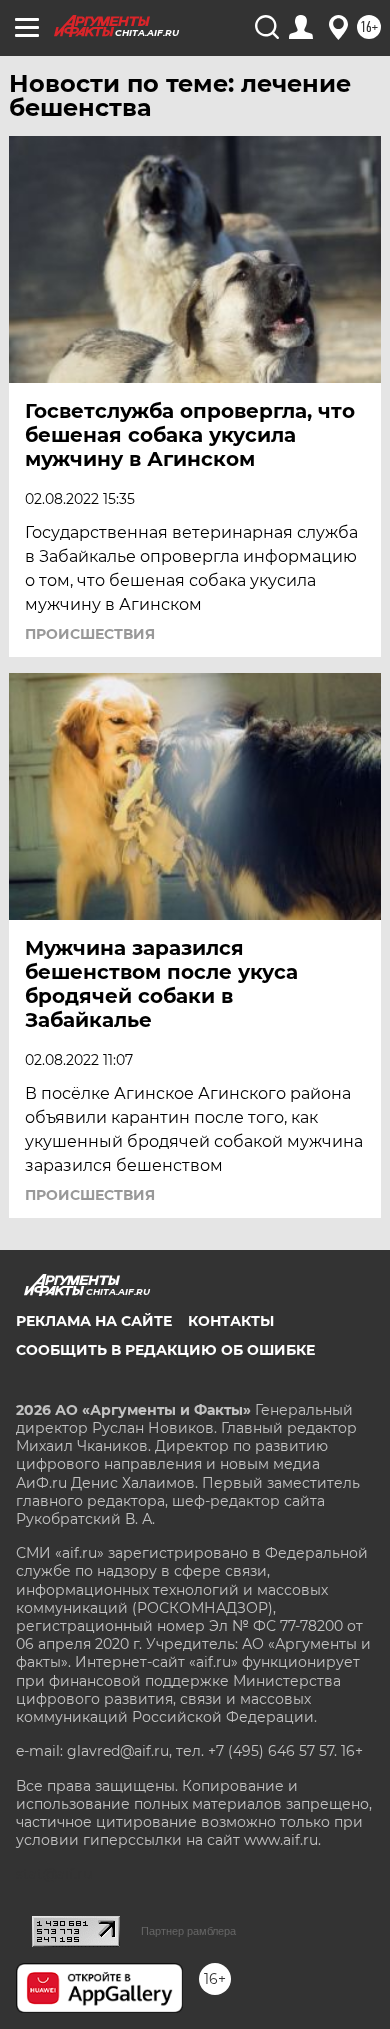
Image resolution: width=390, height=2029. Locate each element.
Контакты (231, 1321)
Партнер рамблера (188, 1931)
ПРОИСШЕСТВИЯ (90, 634)
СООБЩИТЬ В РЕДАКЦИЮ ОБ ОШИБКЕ (165, 1350)
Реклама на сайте (94, 1321)
